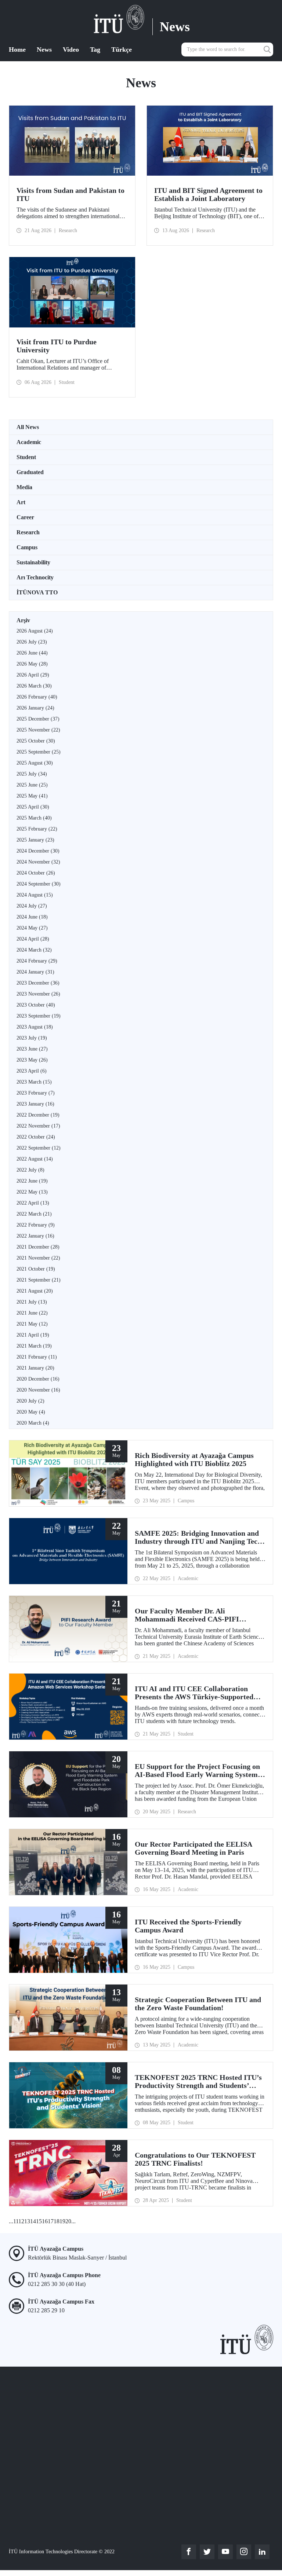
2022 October (36, 1137)
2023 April (32, 1071)
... (11, 2221)
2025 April (33, 807)
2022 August (35, 1159)
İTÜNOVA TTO (37, 592)
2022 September (39, 1148)
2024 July (32, 906)
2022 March (34, 1214)
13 (27, 2221)
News (44, 50)
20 (68, 2221)
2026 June (32, 653)
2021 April (33, 1335)
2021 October (36, 1269)
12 (21, 2221)
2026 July (32, 642)
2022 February (36, 1225)
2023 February (36, 1093)
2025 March (34, 818)
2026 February (37, 697)
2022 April (33, 1203)
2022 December (38, 1115)
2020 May (31, 1412)
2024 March (34, 950)
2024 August (35, 895)
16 (45, 2221)
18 (57, 2221)
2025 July (32, 774)
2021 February (37, 1357)
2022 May (32, 1192)
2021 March (34, 1346)
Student (26, 457)
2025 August (35, 763)
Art (21, 502)
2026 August (35, 631)
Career (25, 517)
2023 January (35, 1104)
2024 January (35, 972)
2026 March (34, 686)
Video (71, 50)
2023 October (36, 1005)
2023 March (34, 1082)
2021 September (39, 1280)
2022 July (30, 1170)
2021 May (32, 1324)
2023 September (39, 1016)
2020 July (30, 1401)
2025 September (39, 752)
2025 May (32, 796)
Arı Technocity (35, 577)
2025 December (38, 719)
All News (28, 427)
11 (16, 2221)
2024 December (38, 851)
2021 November (38, 1258)
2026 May (32, 664)
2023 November (38, 994)
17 (51, 2221)
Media (24, 487)
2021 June (32, 1313)
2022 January (35, 1236)
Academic (29, 442)
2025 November (38, 730)
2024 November (38, 862)
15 (39, 2221)
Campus (27, 547)
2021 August (35, 1291)
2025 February (37, 829)
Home (17, 50)
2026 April (33, 675)
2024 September (39, 884)
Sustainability (33, 562)
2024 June (32, 917)
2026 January (35, 708)
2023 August (35, 1027)
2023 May (32, 1060)
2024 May (32, 928)
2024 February (37, 961)
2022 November (38, 1126)
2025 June (32, 785)
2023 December (38, 983)
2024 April (33, 939)
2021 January (35, 1368)
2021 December (38, 1247)
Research (28, 532)
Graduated (30, 472)
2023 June (32, 1049)
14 (33, 2221)
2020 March (33, 1423)
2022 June (32, 1181)
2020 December (38, 1379)
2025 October (36, 741)
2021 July (32, 1302)
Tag (95, 50)
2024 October (36, 873)
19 (62, 2221)
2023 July (32, 1038)
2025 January (35, 840)
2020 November (38, 1390)
